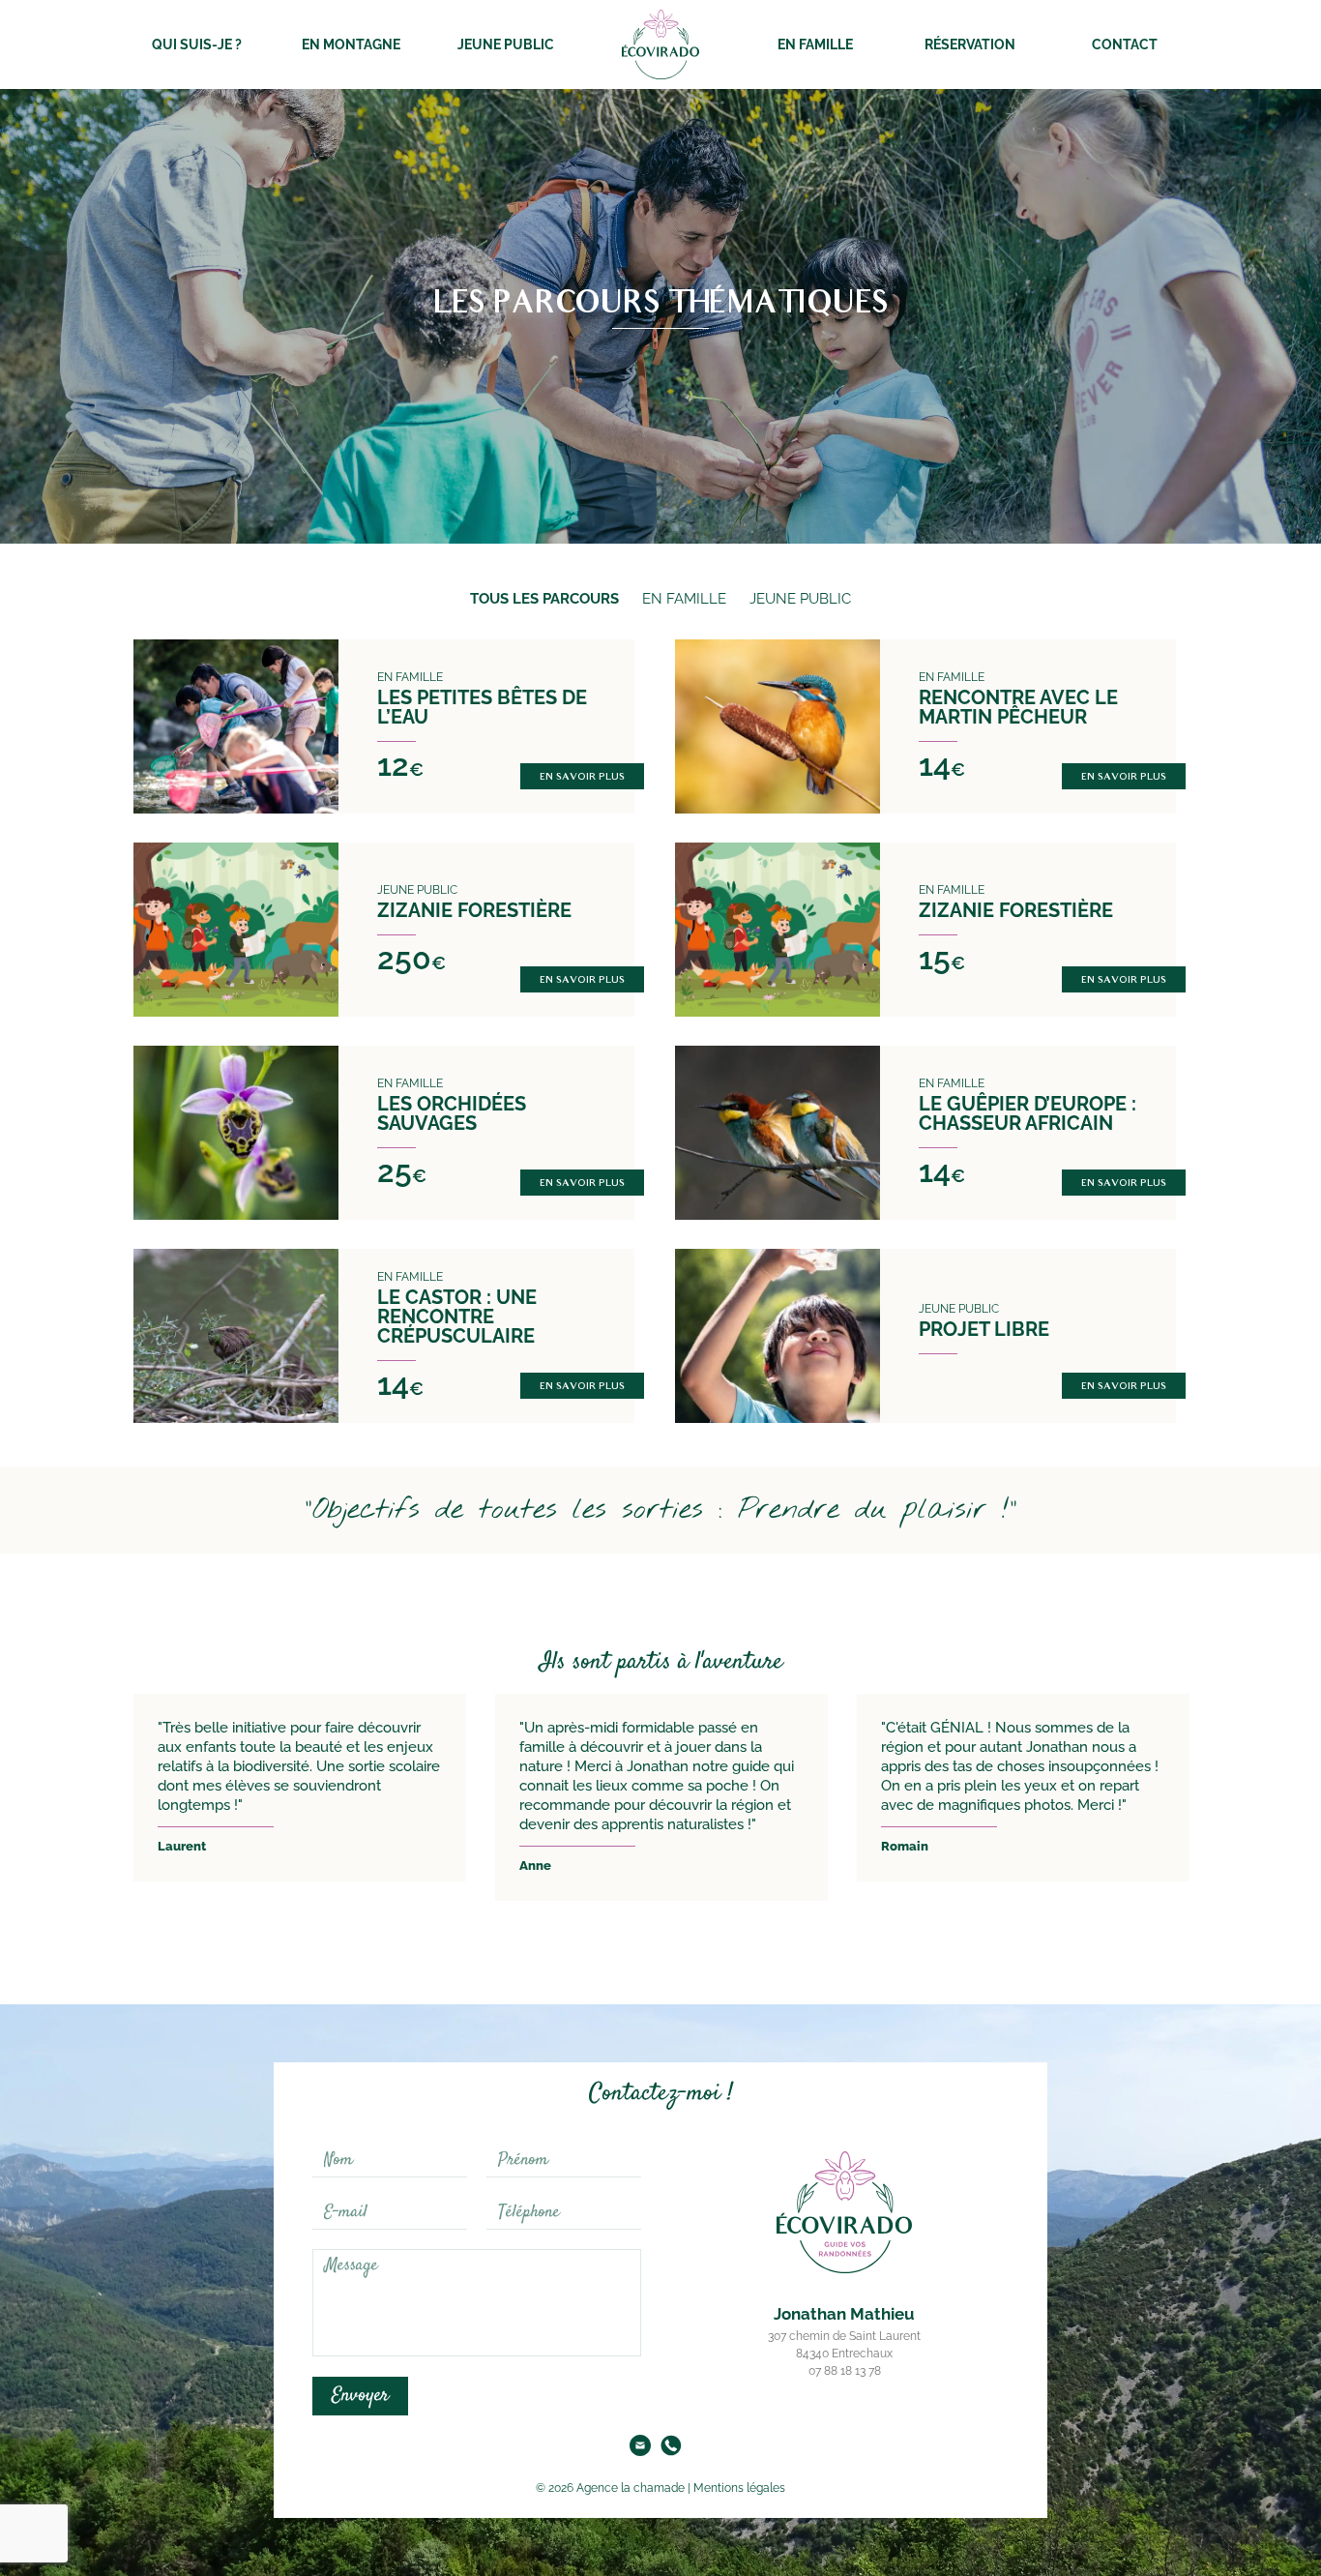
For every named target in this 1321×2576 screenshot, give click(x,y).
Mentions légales (739, 2488)
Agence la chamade (629, 2488)
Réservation (970, 44)
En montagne (351, 44)
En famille (815, 44)
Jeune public (506, 44)
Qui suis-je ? (197, 44)
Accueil (660, 44)
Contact (1125, 44)
